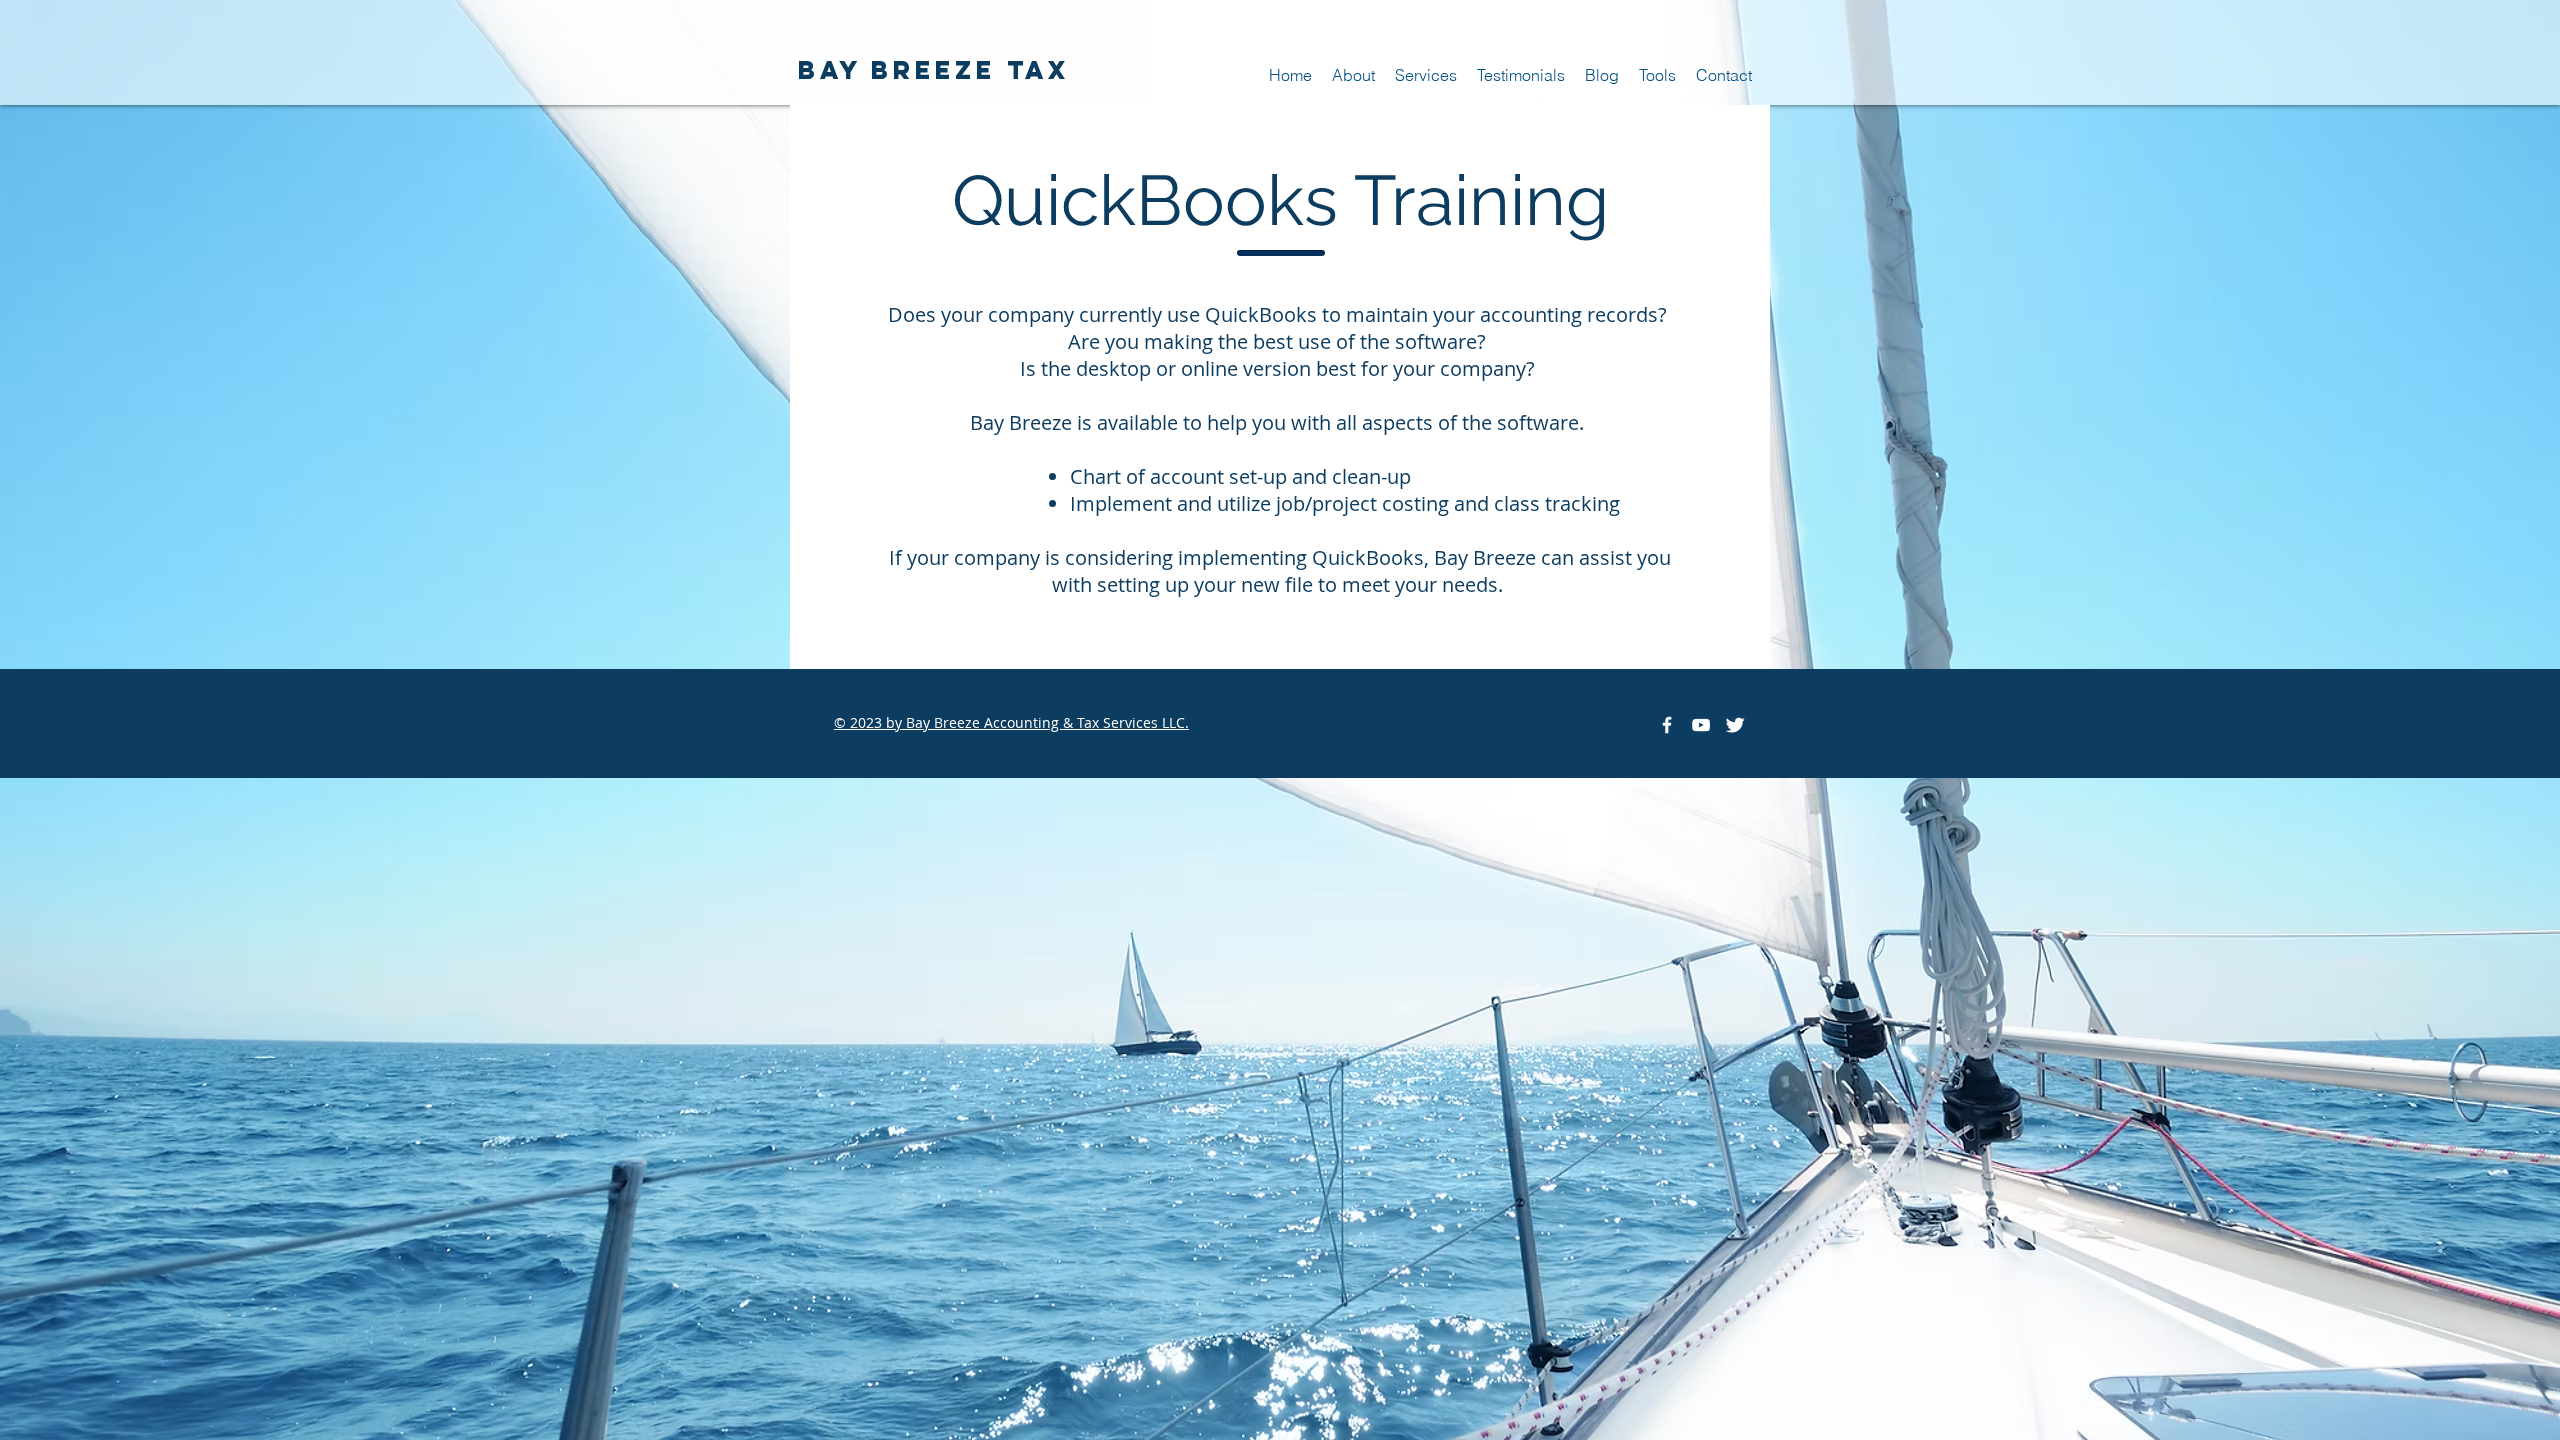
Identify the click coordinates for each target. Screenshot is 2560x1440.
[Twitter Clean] (1735, 725)
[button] (1426, 75)
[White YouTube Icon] (1701, 725)
